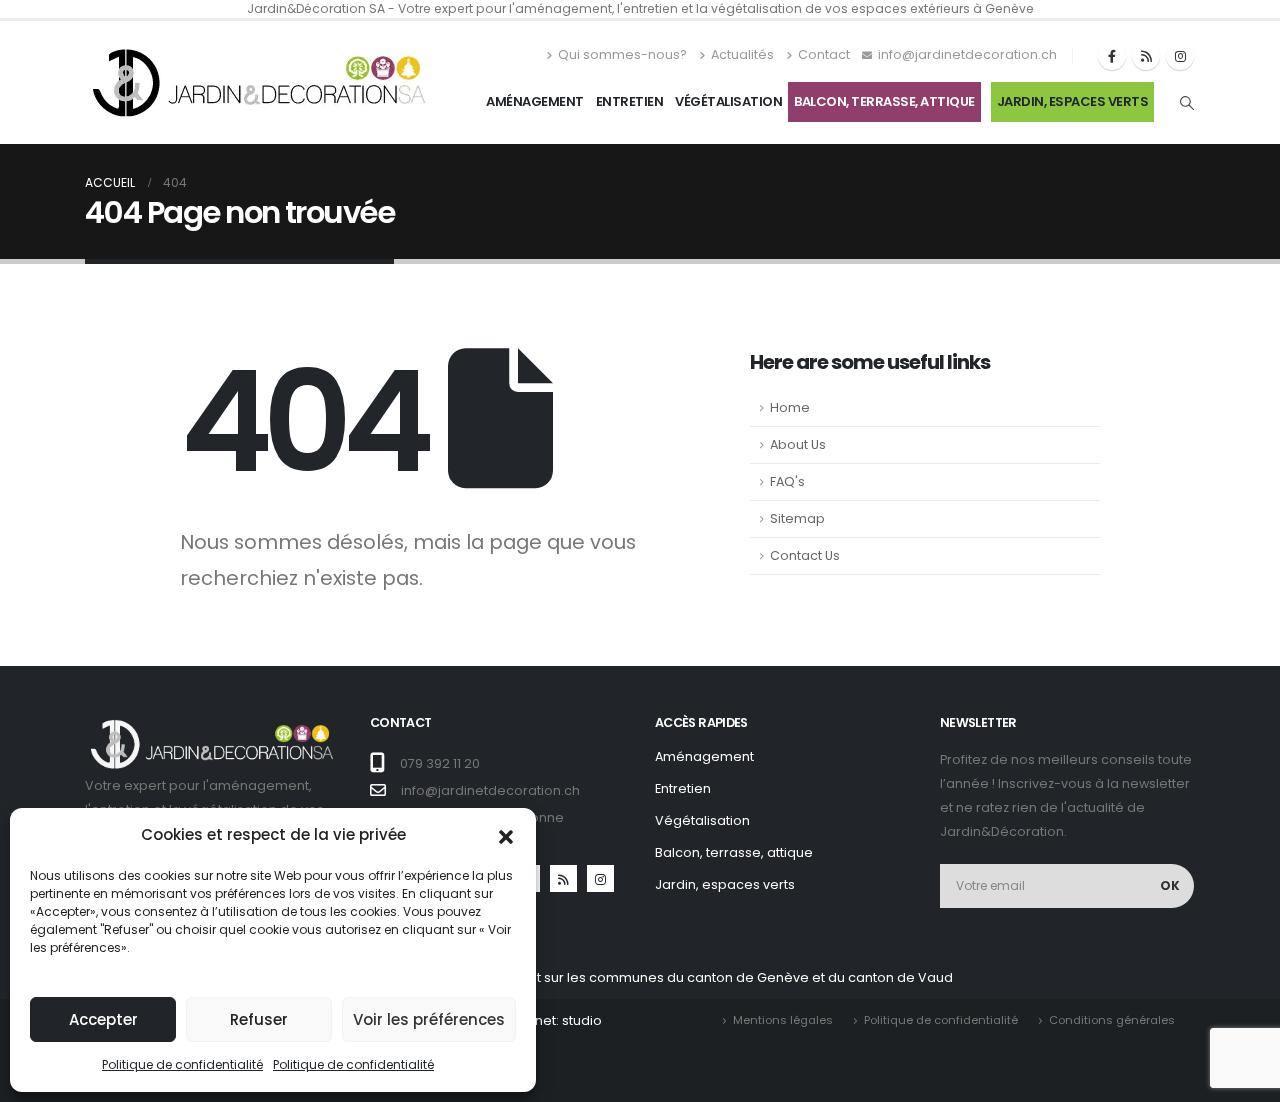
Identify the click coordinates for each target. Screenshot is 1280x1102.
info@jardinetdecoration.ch (967, 54)
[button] (506, 835)
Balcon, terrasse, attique (884, 101)
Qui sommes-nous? (622, 54)
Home (790, 407)
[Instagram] (1180, 56)
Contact (824, 54)
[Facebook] (1112, 56)
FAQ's (787, 481)
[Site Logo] (260, 82)
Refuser (259, 1019)
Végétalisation (728, 101)
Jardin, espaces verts (1073, 101)
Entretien (630, 101)
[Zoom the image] (212, 725)
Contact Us (805, 555)
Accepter (103, 1019)
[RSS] (1146, 56)
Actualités (742, 54)
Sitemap (797, 518)
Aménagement (535, 101)
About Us (798, 444)
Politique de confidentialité (182, 1064)
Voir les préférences (429, 1019)
